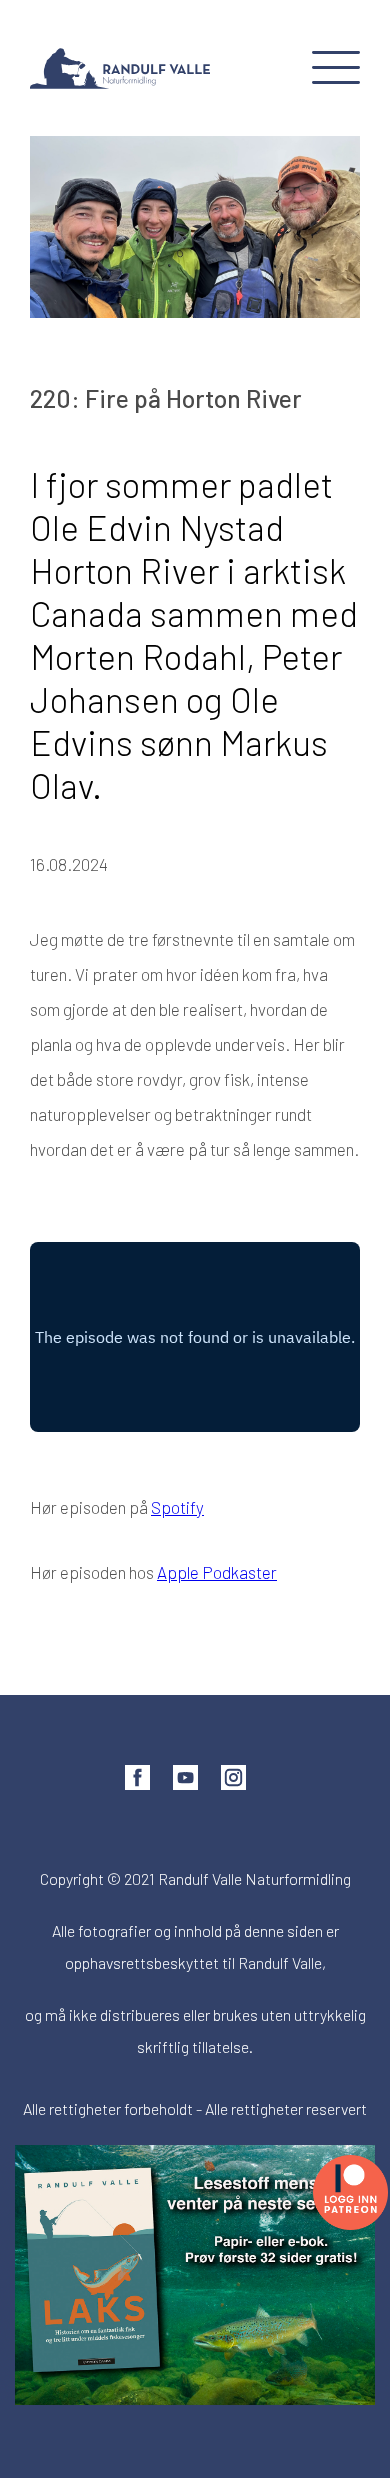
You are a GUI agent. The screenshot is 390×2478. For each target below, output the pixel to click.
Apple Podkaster (217, 1572)
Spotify (177, 1507)
